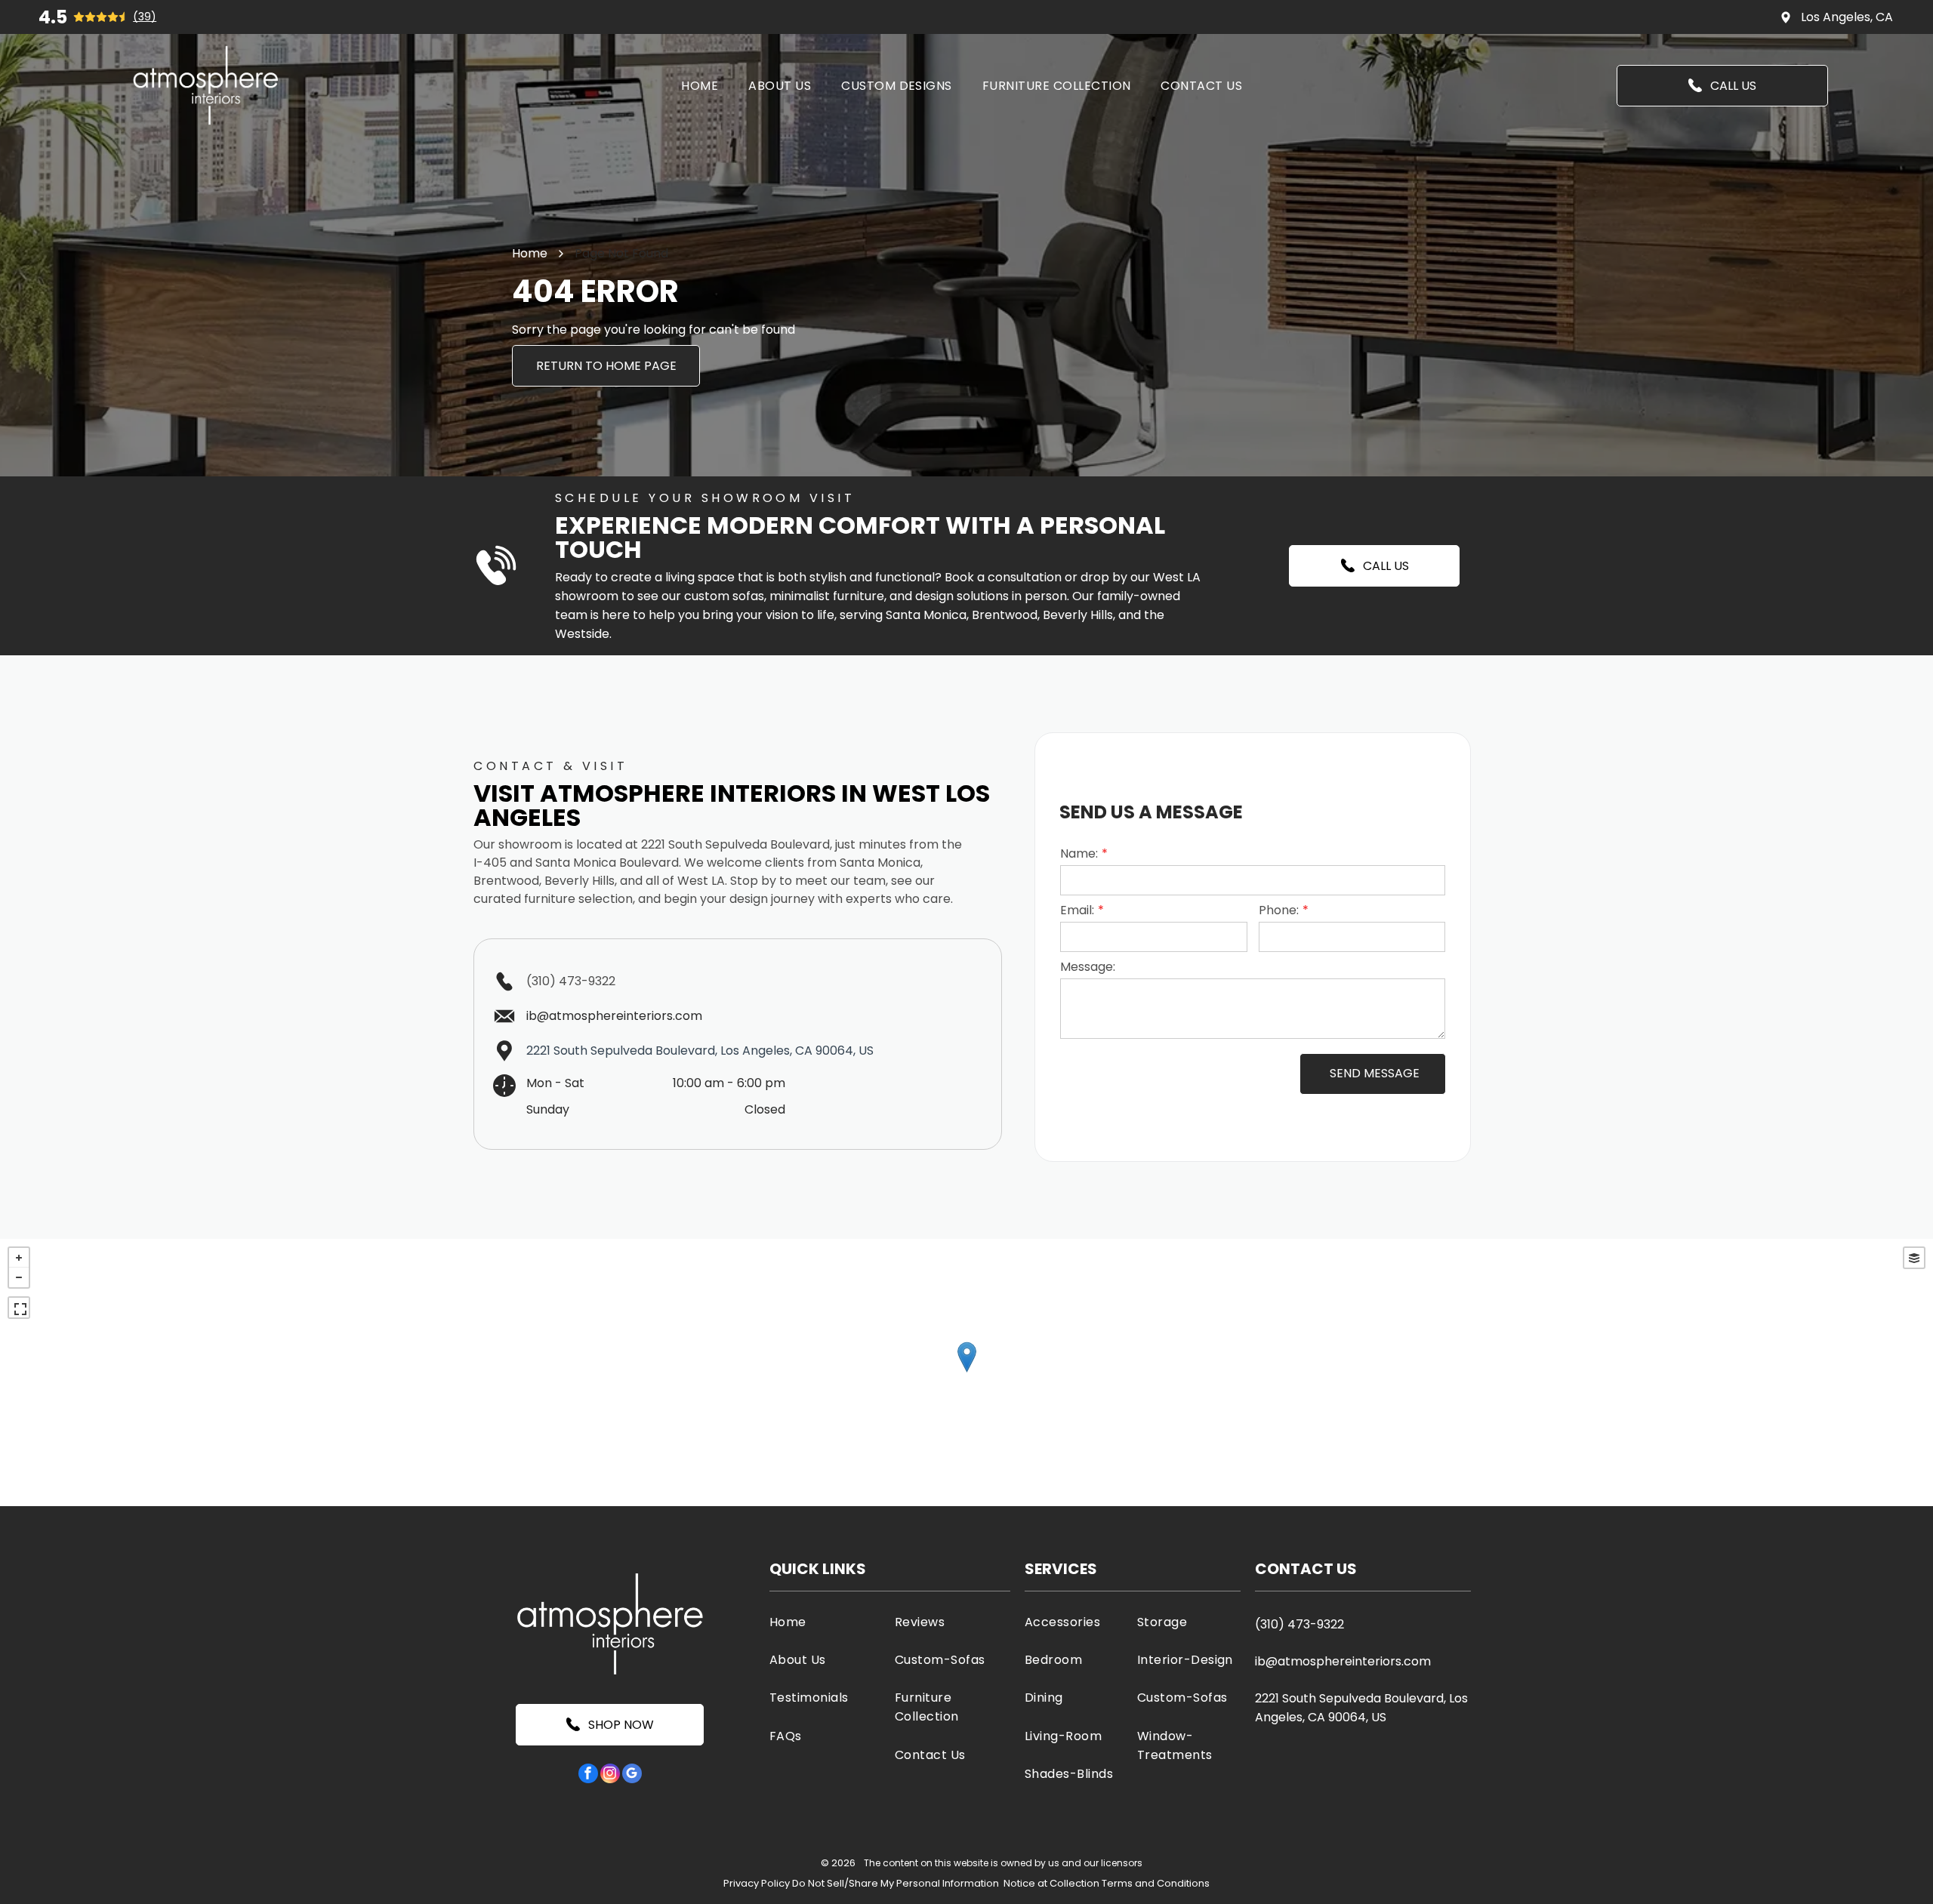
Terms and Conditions (1156, 1883)
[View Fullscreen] (19, 1308)
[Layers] (1914, 1258)
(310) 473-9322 (571, 981)
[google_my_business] (632, 1775)
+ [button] (19, 1258)
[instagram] (610, 1775)
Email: (1077, 910)
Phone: (1279, 910)
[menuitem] (700, 85)
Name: (1079, 853)
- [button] (19, 1277)
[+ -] (966, 1373)
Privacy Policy (757, 1883)
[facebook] (588, 1775)
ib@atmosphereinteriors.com (1343, 1661)
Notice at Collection (1051, 1883)
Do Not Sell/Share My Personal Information (896, 1883)
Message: (1088, 967)
